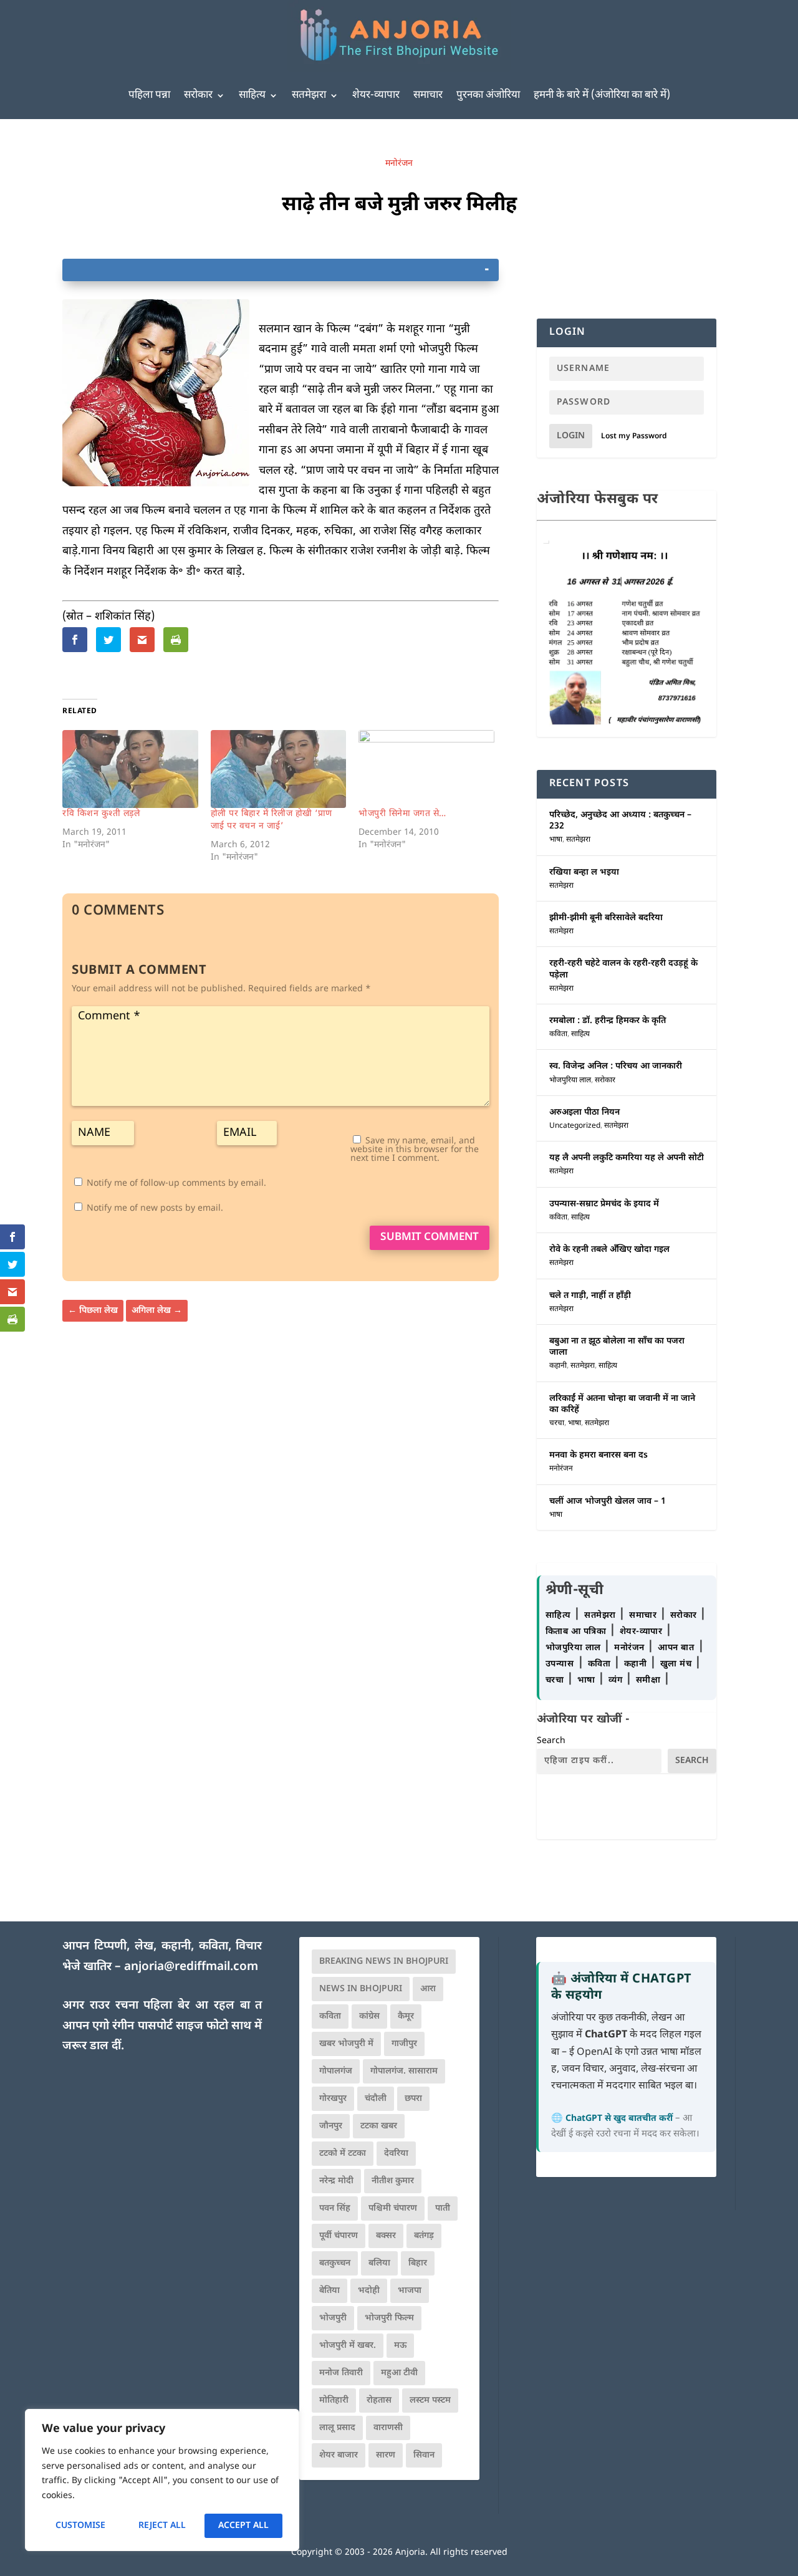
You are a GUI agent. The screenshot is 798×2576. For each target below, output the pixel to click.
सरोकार (198, 95)
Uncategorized (575, 1126)
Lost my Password (634, 436)
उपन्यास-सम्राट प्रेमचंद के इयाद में (604, 1204)
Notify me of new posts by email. (155, 1209)
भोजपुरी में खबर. (348, 2346)
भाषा (556, 840)
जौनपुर (331, 2126)
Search (551, 1741)
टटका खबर (379, 2126)
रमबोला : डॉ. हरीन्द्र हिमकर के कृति (608, 1021)
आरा (428, 1989)
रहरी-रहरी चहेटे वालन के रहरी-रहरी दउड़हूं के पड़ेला (623, 969)
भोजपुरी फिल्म (389, 2318)
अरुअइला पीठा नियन (584, 1113)
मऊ (400, 2346)
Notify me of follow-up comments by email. (176, 1184)
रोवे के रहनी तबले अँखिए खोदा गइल (609, 1250)
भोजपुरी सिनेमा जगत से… (402, 814)
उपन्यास (560, 1664)
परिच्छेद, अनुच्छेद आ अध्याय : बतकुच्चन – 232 (620, 821)
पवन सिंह (335, 2208)
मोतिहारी (334, 2401)
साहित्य (252, 95)
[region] (162, 2480)
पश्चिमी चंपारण (393, 2208)
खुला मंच (677, 1664)
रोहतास (379, 2401)
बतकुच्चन (335, 2263)
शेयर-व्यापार (376, 95)
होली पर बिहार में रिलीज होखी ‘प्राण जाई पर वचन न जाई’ (272, 820)
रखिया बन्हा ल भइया (584, 872)
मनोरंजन (399, 164)
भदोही (369, 2291)
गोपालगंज (336, 2071)
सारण (386, 2455)
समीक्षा (650, 1680)
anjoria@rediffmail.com (191, 1967)
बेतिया (329, 2291)
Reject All (162, 2526)
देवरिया (396, 2154)
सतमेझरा (309, 95)
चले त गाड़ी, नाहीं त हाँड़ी (590, 1296)
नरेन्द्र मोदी (336, 2181)
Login (571, 436)
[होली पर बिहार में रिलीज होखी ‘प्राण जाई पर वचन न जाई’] (279, 769)
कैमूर (406, 2016)
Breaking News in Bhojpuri (384, 1962)
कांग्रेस (369, 2016)
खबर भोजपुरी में (346, 2044)
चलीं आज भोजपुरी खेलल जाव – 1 (608, 1502)
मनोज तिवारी (341, 2373)
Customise (80, 2526)
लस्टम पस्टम (430, 2401)
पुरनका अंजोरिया (488, 95)
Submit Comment (430, 1238)
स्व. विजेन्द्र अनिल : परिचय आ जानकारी (616, 1066)
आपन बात (676, 1648)
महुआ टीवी (399, 2373)
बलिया (379, 2263)
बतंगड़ (424, 2236)
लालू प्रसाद (337, 2428)
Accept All (243, 2526)
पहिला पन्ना (149, 95)
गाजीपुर (404, 2044)
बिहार (418, 2263)
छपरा (413, 2099)
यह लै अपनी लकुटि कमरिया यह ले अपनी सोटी (627, 1158)
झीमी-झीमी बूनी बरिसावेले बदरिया (606, 918)
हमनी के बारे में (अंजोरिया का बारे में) (602, 95)
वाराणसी (388, 2428)
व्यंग (617, 1680)
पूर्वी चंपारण (339, 2236)
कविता (558, 1034)
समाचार (428, 95)
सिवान (424, 2455)
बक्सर (386, 2236)
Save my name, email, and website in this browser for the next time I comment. (415, 1150)
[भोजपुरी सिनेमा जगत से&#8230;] (426, 769)
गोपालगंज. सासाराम (404, 2071)
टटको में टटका (343, 2154)
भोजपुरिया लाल (570, 1080)
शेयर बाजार (339, 2455)
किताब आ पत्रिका (577, 1632)
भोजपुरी (333, 2318)
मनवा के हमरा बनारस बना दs (598, 1455)
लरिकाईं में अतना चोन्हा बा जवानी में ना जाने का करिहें (622, 1404)
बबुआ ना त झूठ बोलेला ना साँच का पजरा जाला (617, 1347)
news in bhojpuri (361, 1989)
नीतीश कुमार (393, 2181)
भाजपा (410, 2291)
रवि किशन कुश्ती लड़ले (101, 814)
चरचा (557, 1423)
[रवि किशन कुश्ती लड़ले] (130, 769)
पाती (443, 2208)
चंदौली (376, 2099)
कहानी (558, 1366)
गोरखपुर (333, 2099)
